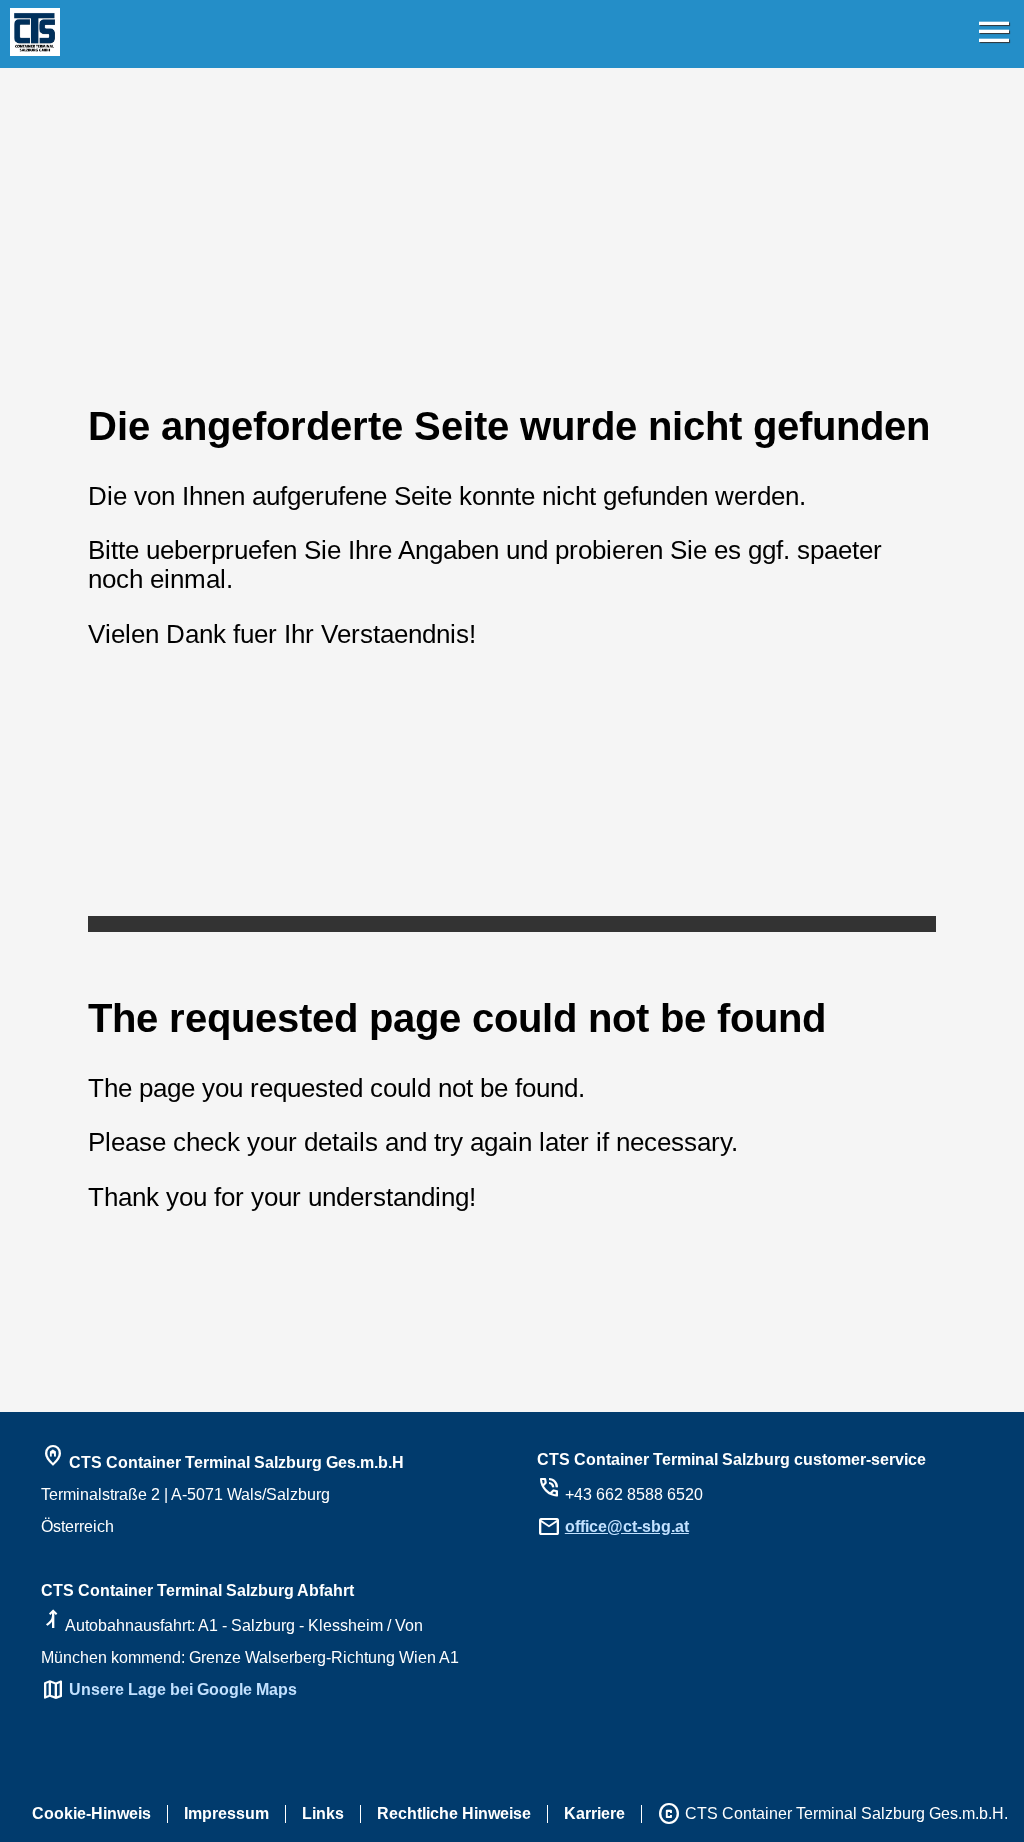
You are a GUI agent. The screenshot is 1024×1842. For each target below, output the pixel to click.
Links (323, 1813)
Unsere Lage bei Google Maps (183, 1689)
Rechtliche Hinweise (454, 1813)
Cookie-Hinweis (91, 1813)
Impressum (226, 1813)
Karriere (594, 1813)
